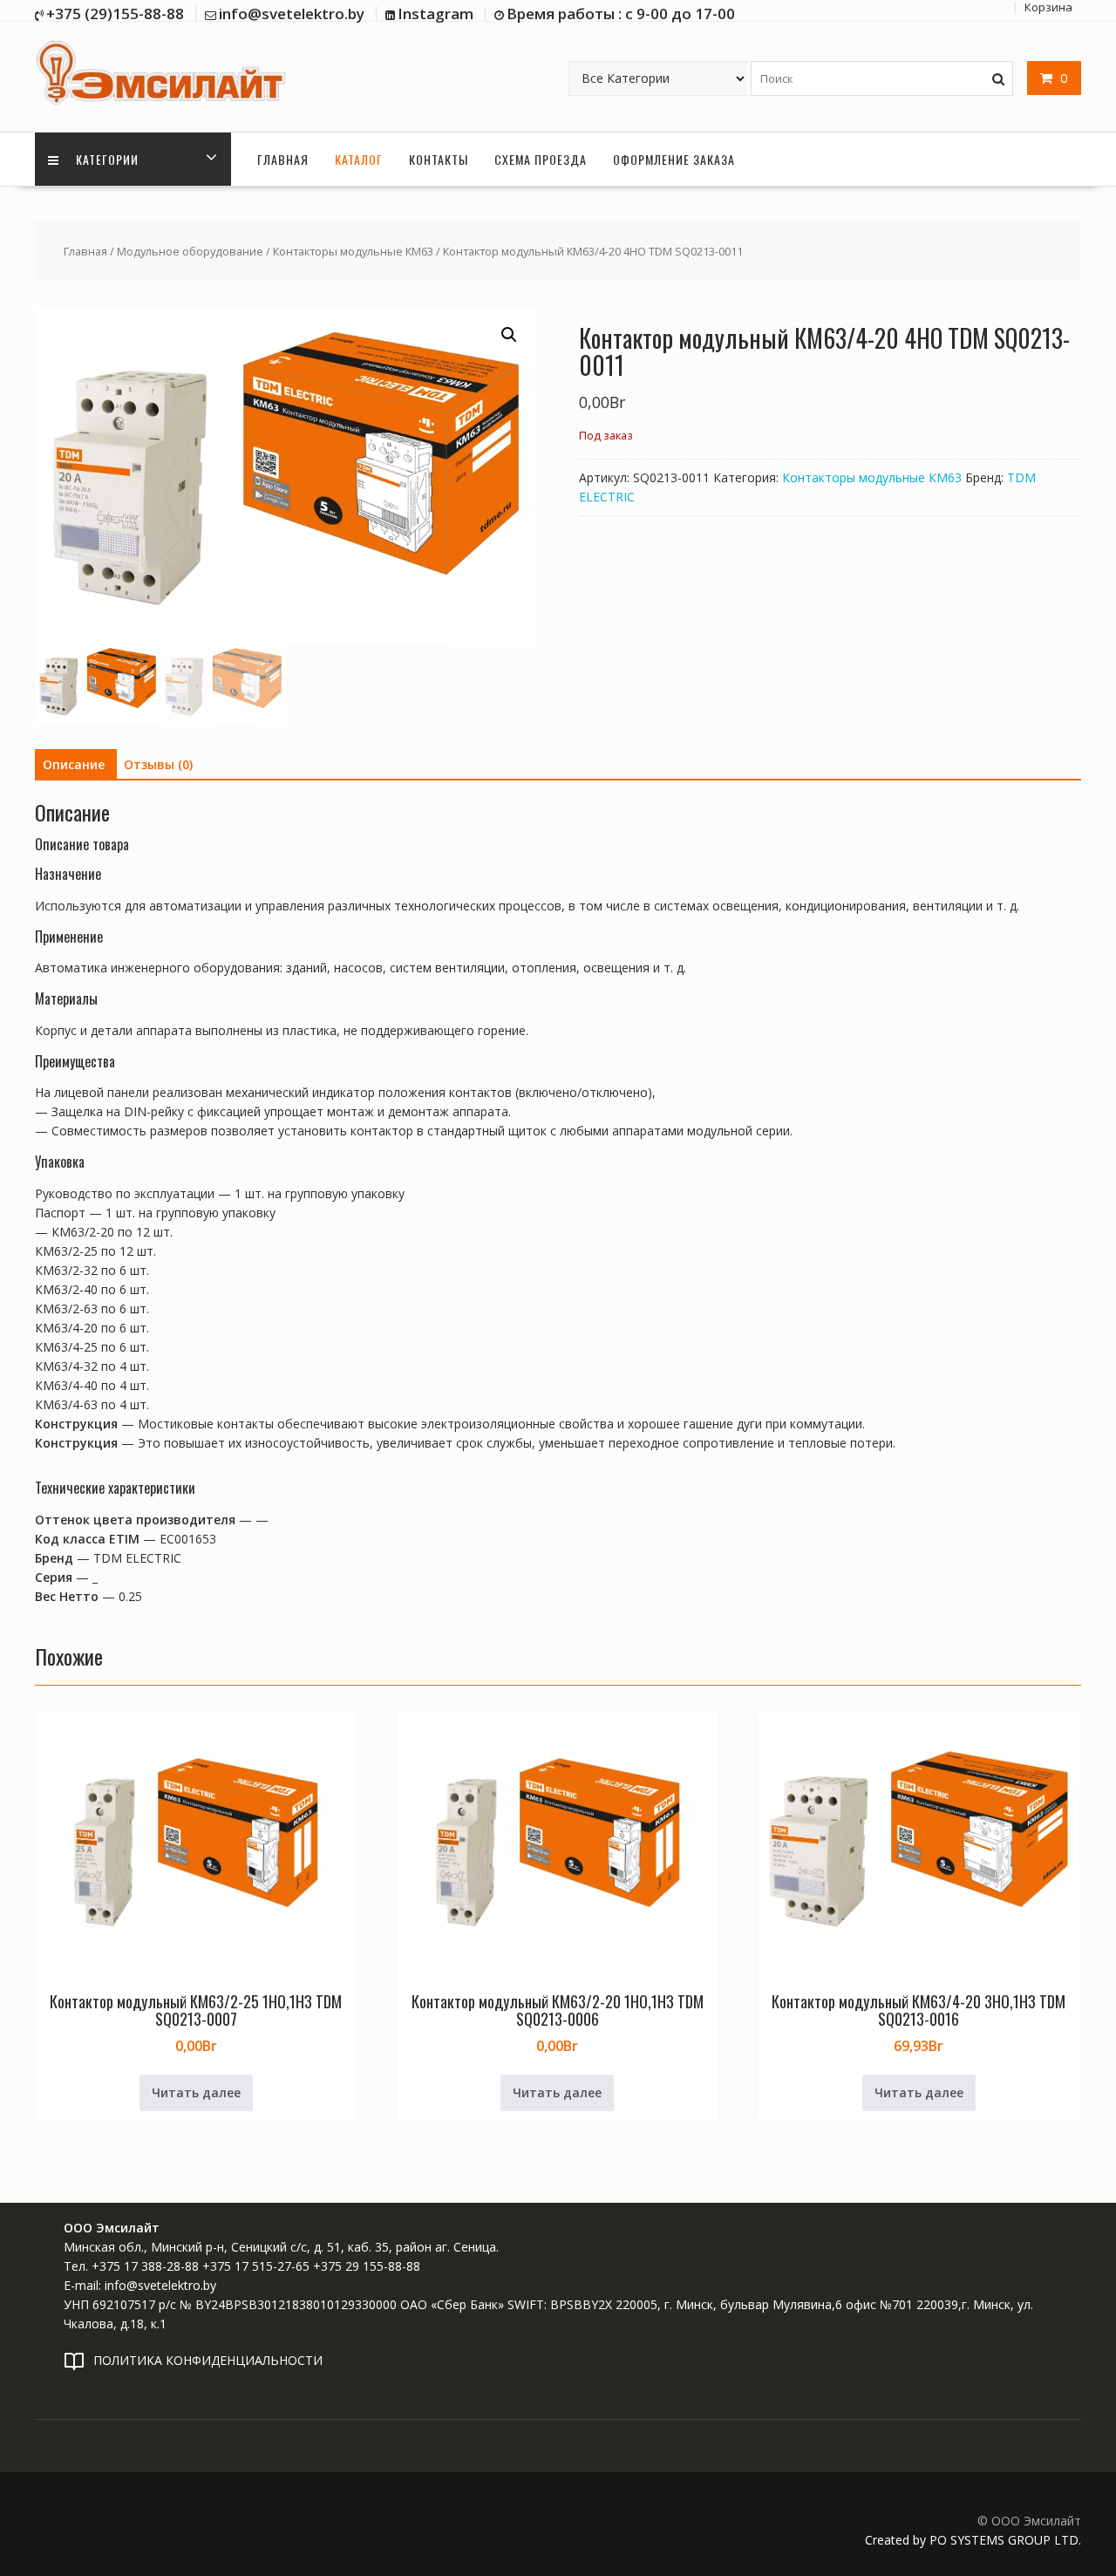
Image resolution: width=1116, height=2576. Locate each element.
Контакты (439, 159)
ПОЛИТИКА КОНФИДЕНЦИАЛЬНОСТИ (208, 2360)
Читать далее (196, 2092)
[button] (509, 335)
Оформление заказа (674, 159)
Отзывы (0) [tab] (158, 764)
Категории (105, 159)
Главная (283, 159)
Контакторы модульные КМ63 (353, 251)
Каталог (359, 159)
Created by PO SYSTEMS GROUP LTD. (973, 2540)
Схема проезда (541, 159)
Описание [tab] (74, 764)
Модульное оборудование (190, 251)
